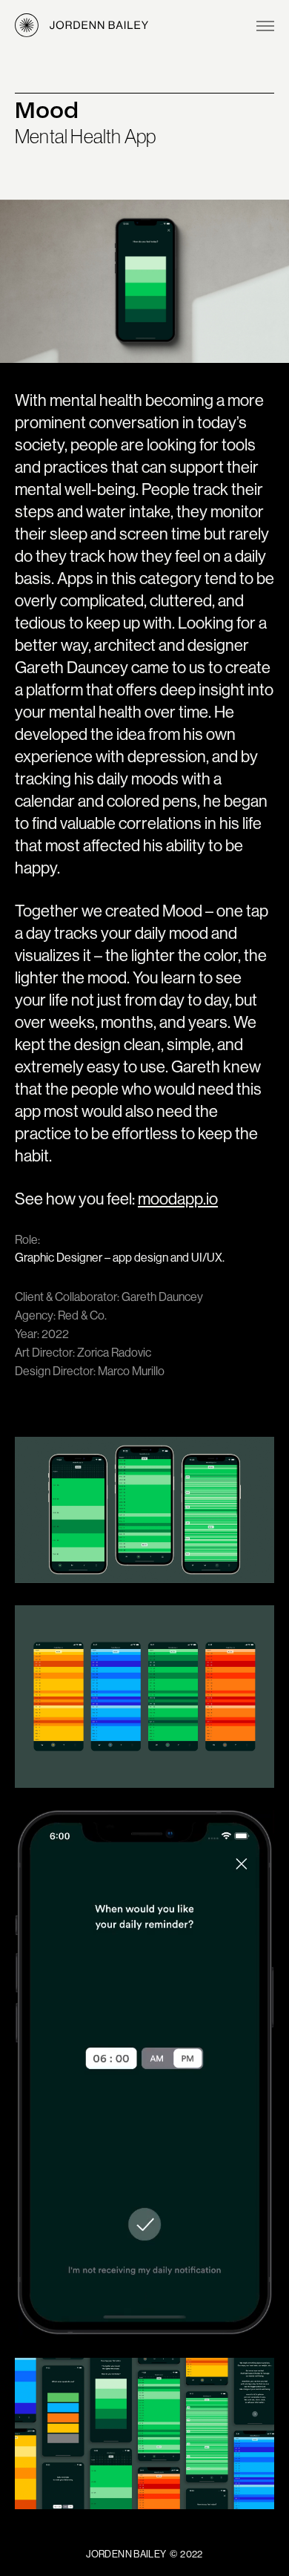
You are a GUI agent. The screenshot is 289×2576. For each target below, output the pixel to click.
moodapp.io (178, 1199)
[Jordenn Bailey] (82, 26)
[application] (144, 2073)
